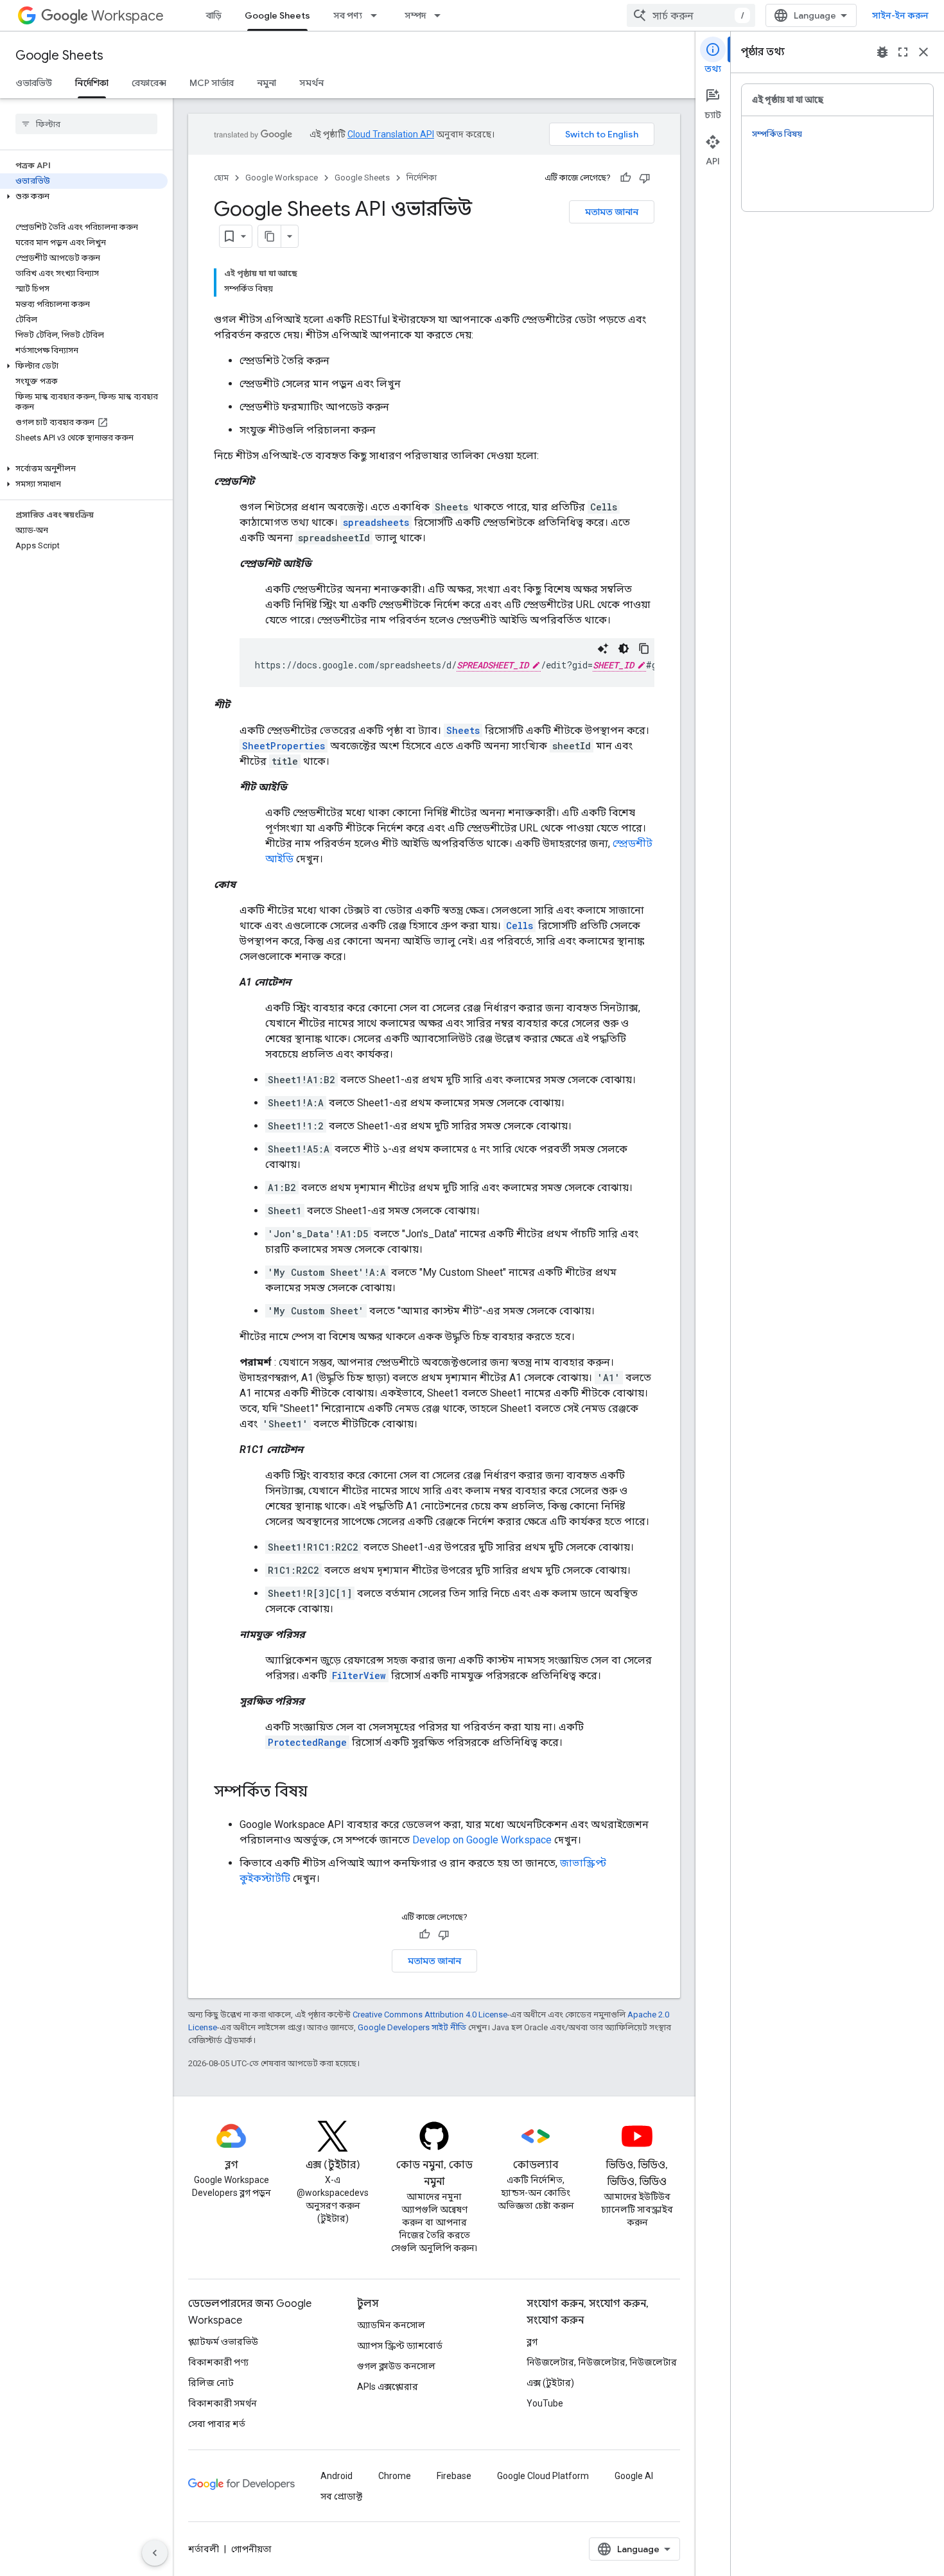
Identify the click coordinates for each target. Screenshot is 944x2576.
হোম (221, 178)
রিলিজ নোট (211, 2383)
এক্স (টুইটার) (550, 2383)
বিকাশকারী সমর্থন (223, 2403)
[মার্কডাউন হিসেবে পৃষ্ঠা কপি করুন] (270, 236)
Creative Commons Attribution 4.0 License (430, 2015)
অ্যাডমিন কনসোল (391, 2325)
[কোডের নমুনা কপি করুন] (644, 648)
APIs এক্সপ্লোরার (388, 2387)
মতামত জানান (612, 212)
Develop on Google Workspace (482, 1840)
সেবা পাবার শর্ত (217, 2424)
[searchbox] (86, 124)
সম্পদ (415, 15)
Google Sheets (277, 15)
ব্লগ (532, 2342)
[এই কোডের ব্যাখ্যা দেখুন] (603, 648)
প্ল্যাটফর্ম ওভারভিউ (223, 2342)
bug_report (882, 52)
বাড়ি (214, 15)
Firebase (454, 2476)
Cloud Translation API (391, 134)
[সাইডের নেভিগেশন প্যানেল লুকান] (155, 2553)
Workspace (127, 16)
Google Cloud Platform (543, 2476)
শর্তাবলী (204, 2549)
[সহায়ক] (625, 178)
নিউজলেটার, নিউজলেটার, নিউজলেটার (602, 2362)
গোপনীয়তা (251, 2549)
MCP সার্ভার (212, 83)
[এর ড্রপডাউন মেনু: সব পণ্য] (378, 15)
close (923, 52)
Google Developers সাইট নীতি (412, 2027)
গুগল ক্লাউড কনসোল (396, 2366)
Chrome (395, 2476)
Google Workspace (282, 178)
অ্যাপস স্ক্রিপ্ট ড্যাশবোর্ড (400, 2345)
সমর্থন (311, 83)
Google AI (634, 2476)
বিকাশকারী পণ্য (218, 2362)
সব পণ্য (348, 15)
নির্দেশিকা (92, 83)
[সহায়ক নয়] (645, 178)
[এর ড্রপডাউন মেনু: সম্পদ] (441, 15)
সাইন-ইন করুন (900, 15)
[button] (84, 196)
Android (337, 2476)
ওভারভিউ (34, 83)
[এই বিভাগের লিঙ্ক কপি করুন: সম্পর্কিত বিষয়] (320, 1793)
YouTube (545, 2403)
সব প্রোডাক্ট (341, 2496)
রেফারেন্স (149, 83)
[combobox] (691, 15)
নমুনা (267, 83)
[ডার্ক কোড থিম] (624, 648)
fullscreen (903, 52)
